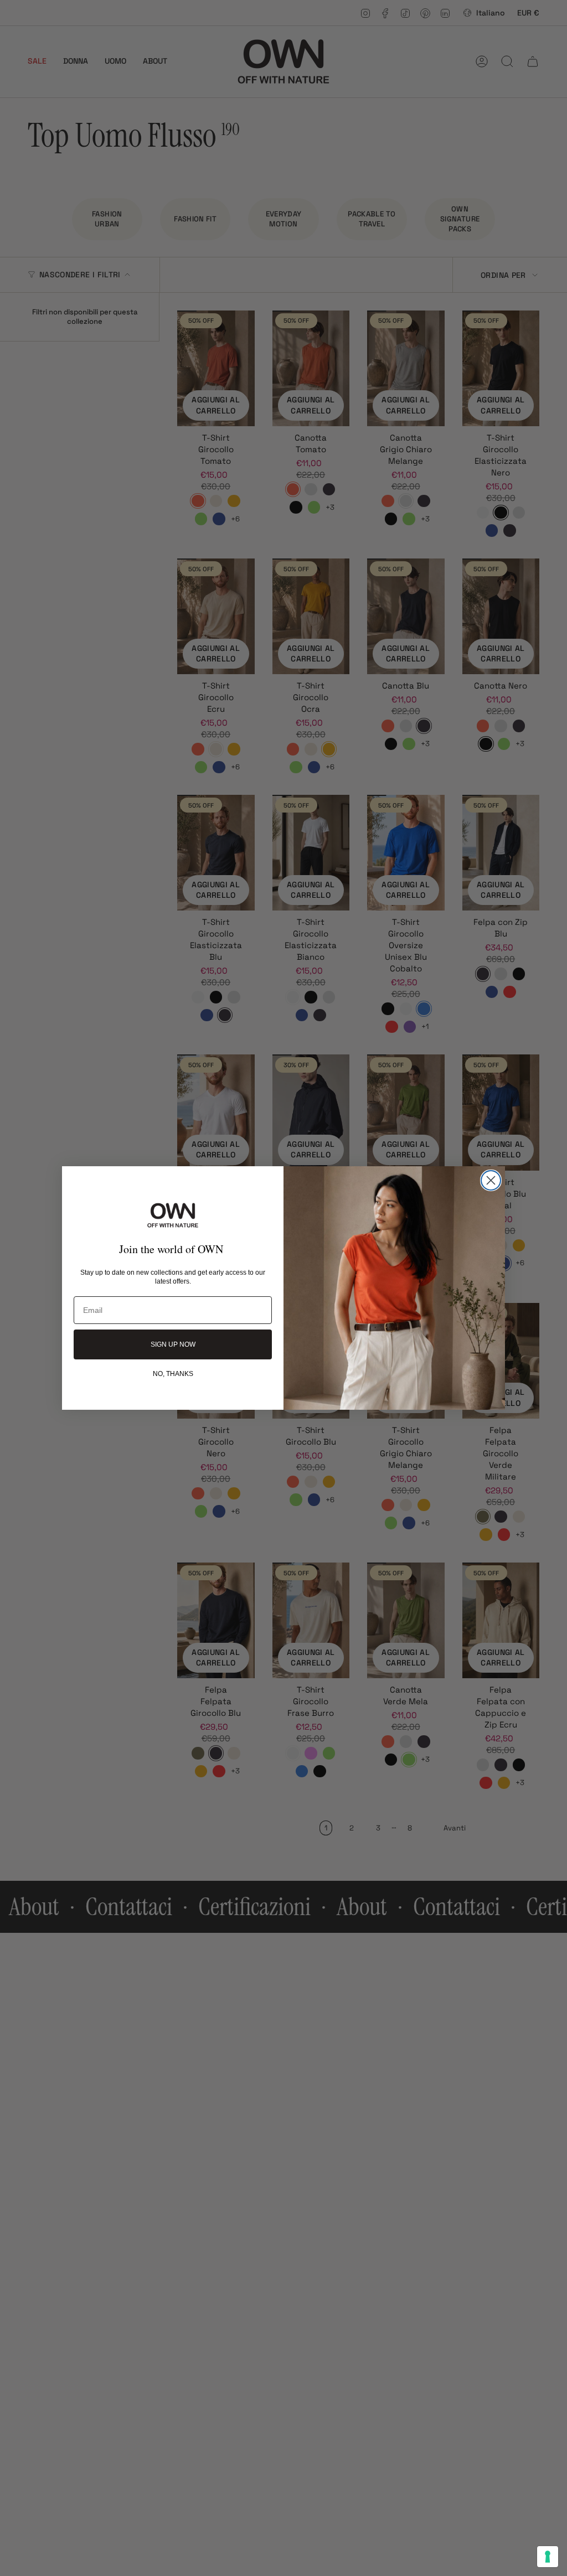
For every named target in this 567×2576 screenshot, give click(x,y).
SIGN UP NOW (173, 1344)
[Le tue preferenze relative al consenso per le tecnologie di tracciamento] (548, 2557)
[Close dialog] (491, 1180)
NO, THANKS (173, 1373)
